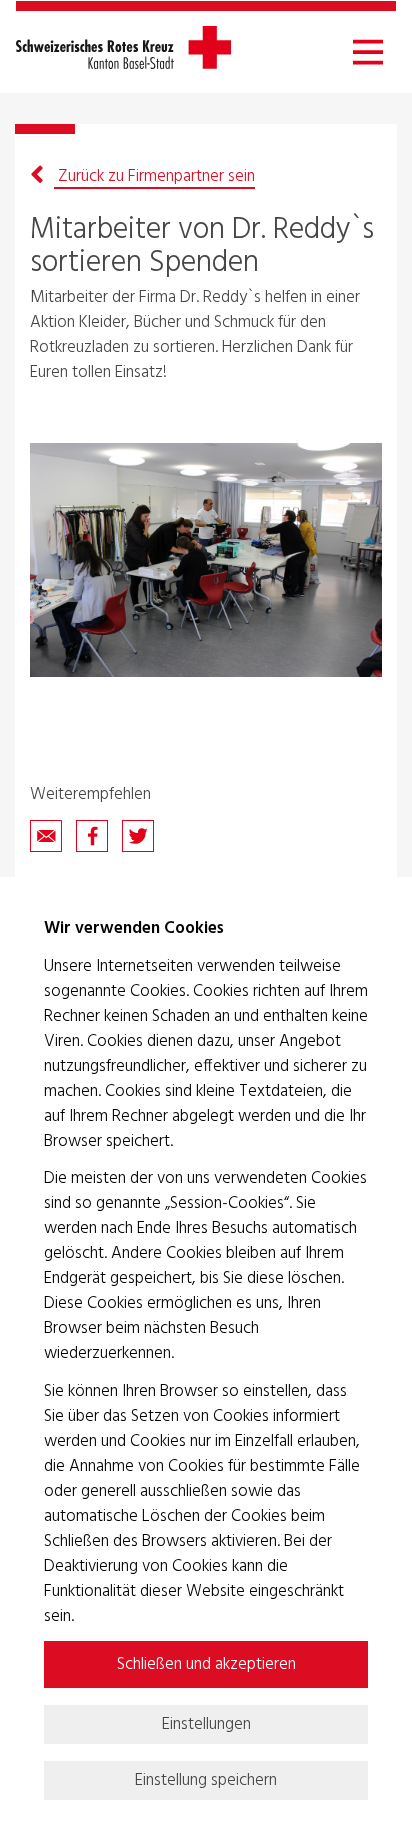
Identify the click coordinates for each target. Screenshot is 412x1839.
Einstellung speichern (206, 1780)
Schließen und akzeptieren (206, 1664)
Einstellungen (206, 1724)
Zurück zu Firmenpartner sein (154, 176)
